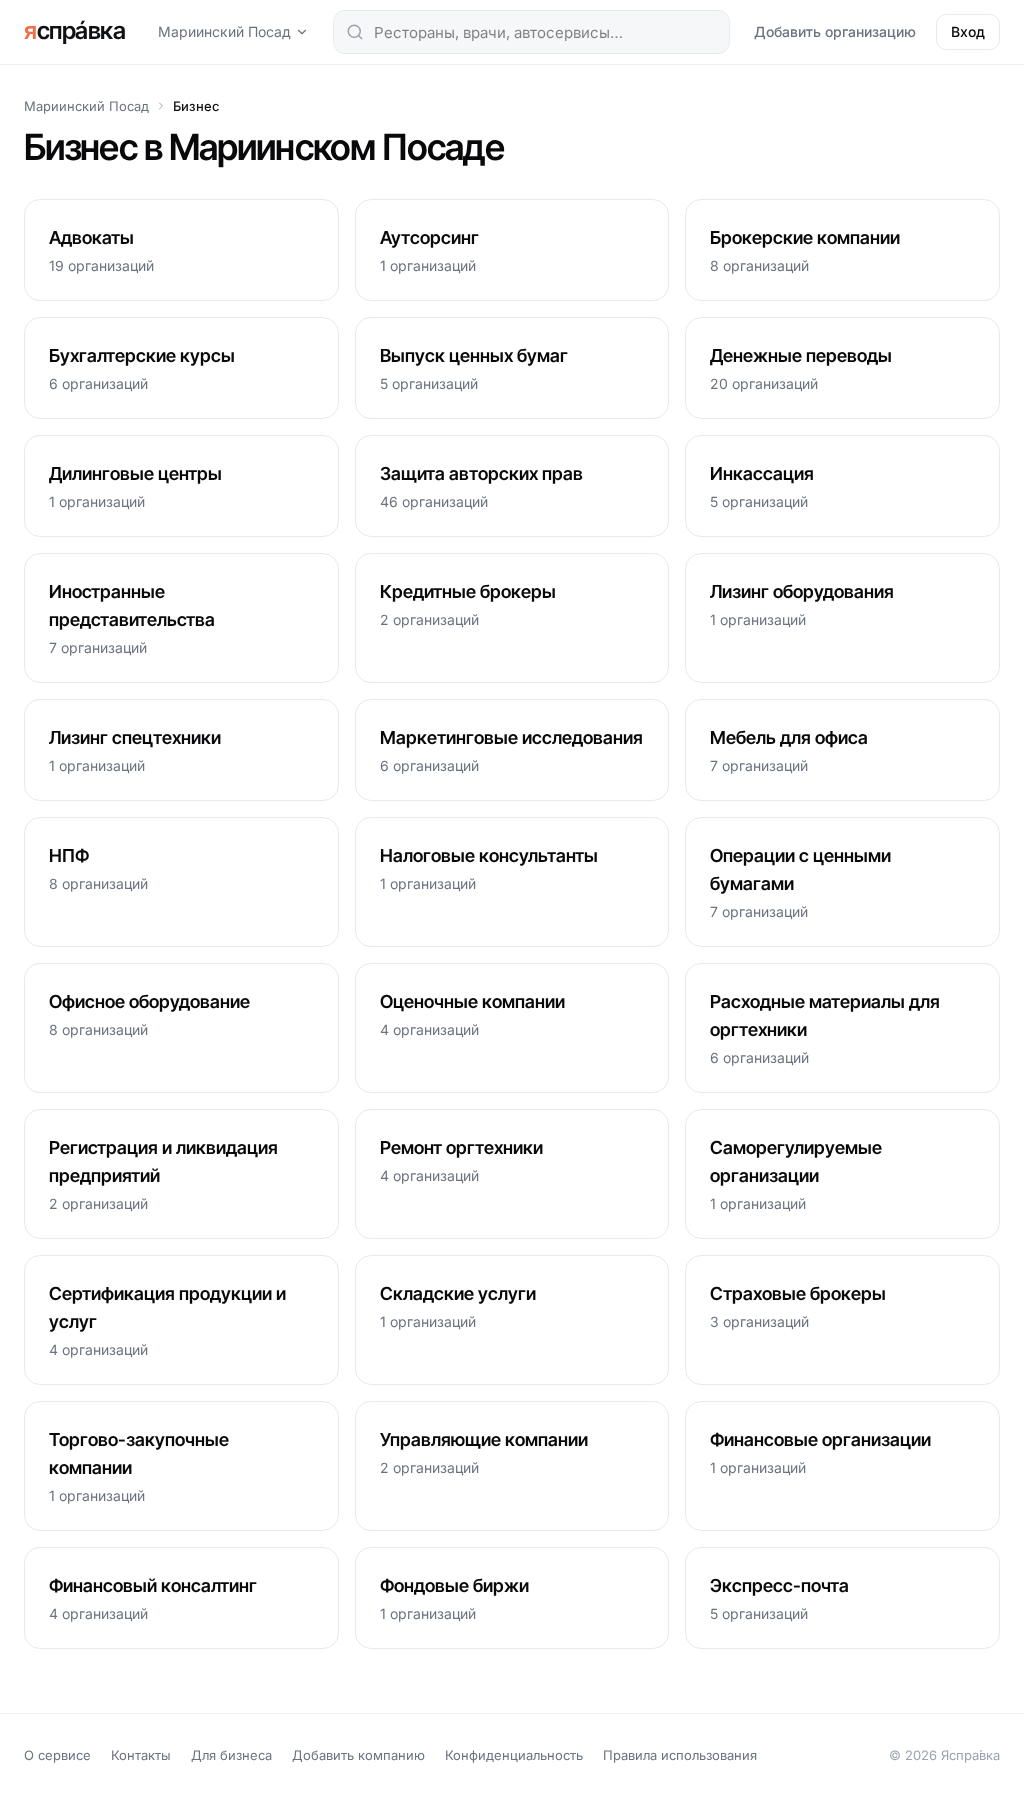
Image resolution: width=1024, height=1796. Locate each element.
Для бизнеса (231, 1755)
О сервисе (57, 1755)
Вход (968, 31)
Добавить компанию (358, 1755)
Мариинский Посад (224, 31)
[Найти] (355, 32)
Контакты (141, 1755)
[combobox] (531, 32)
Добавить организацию (835, 31)
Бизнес (196, 106)
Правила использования (680, 1755)
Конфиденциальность (514, 1755)
